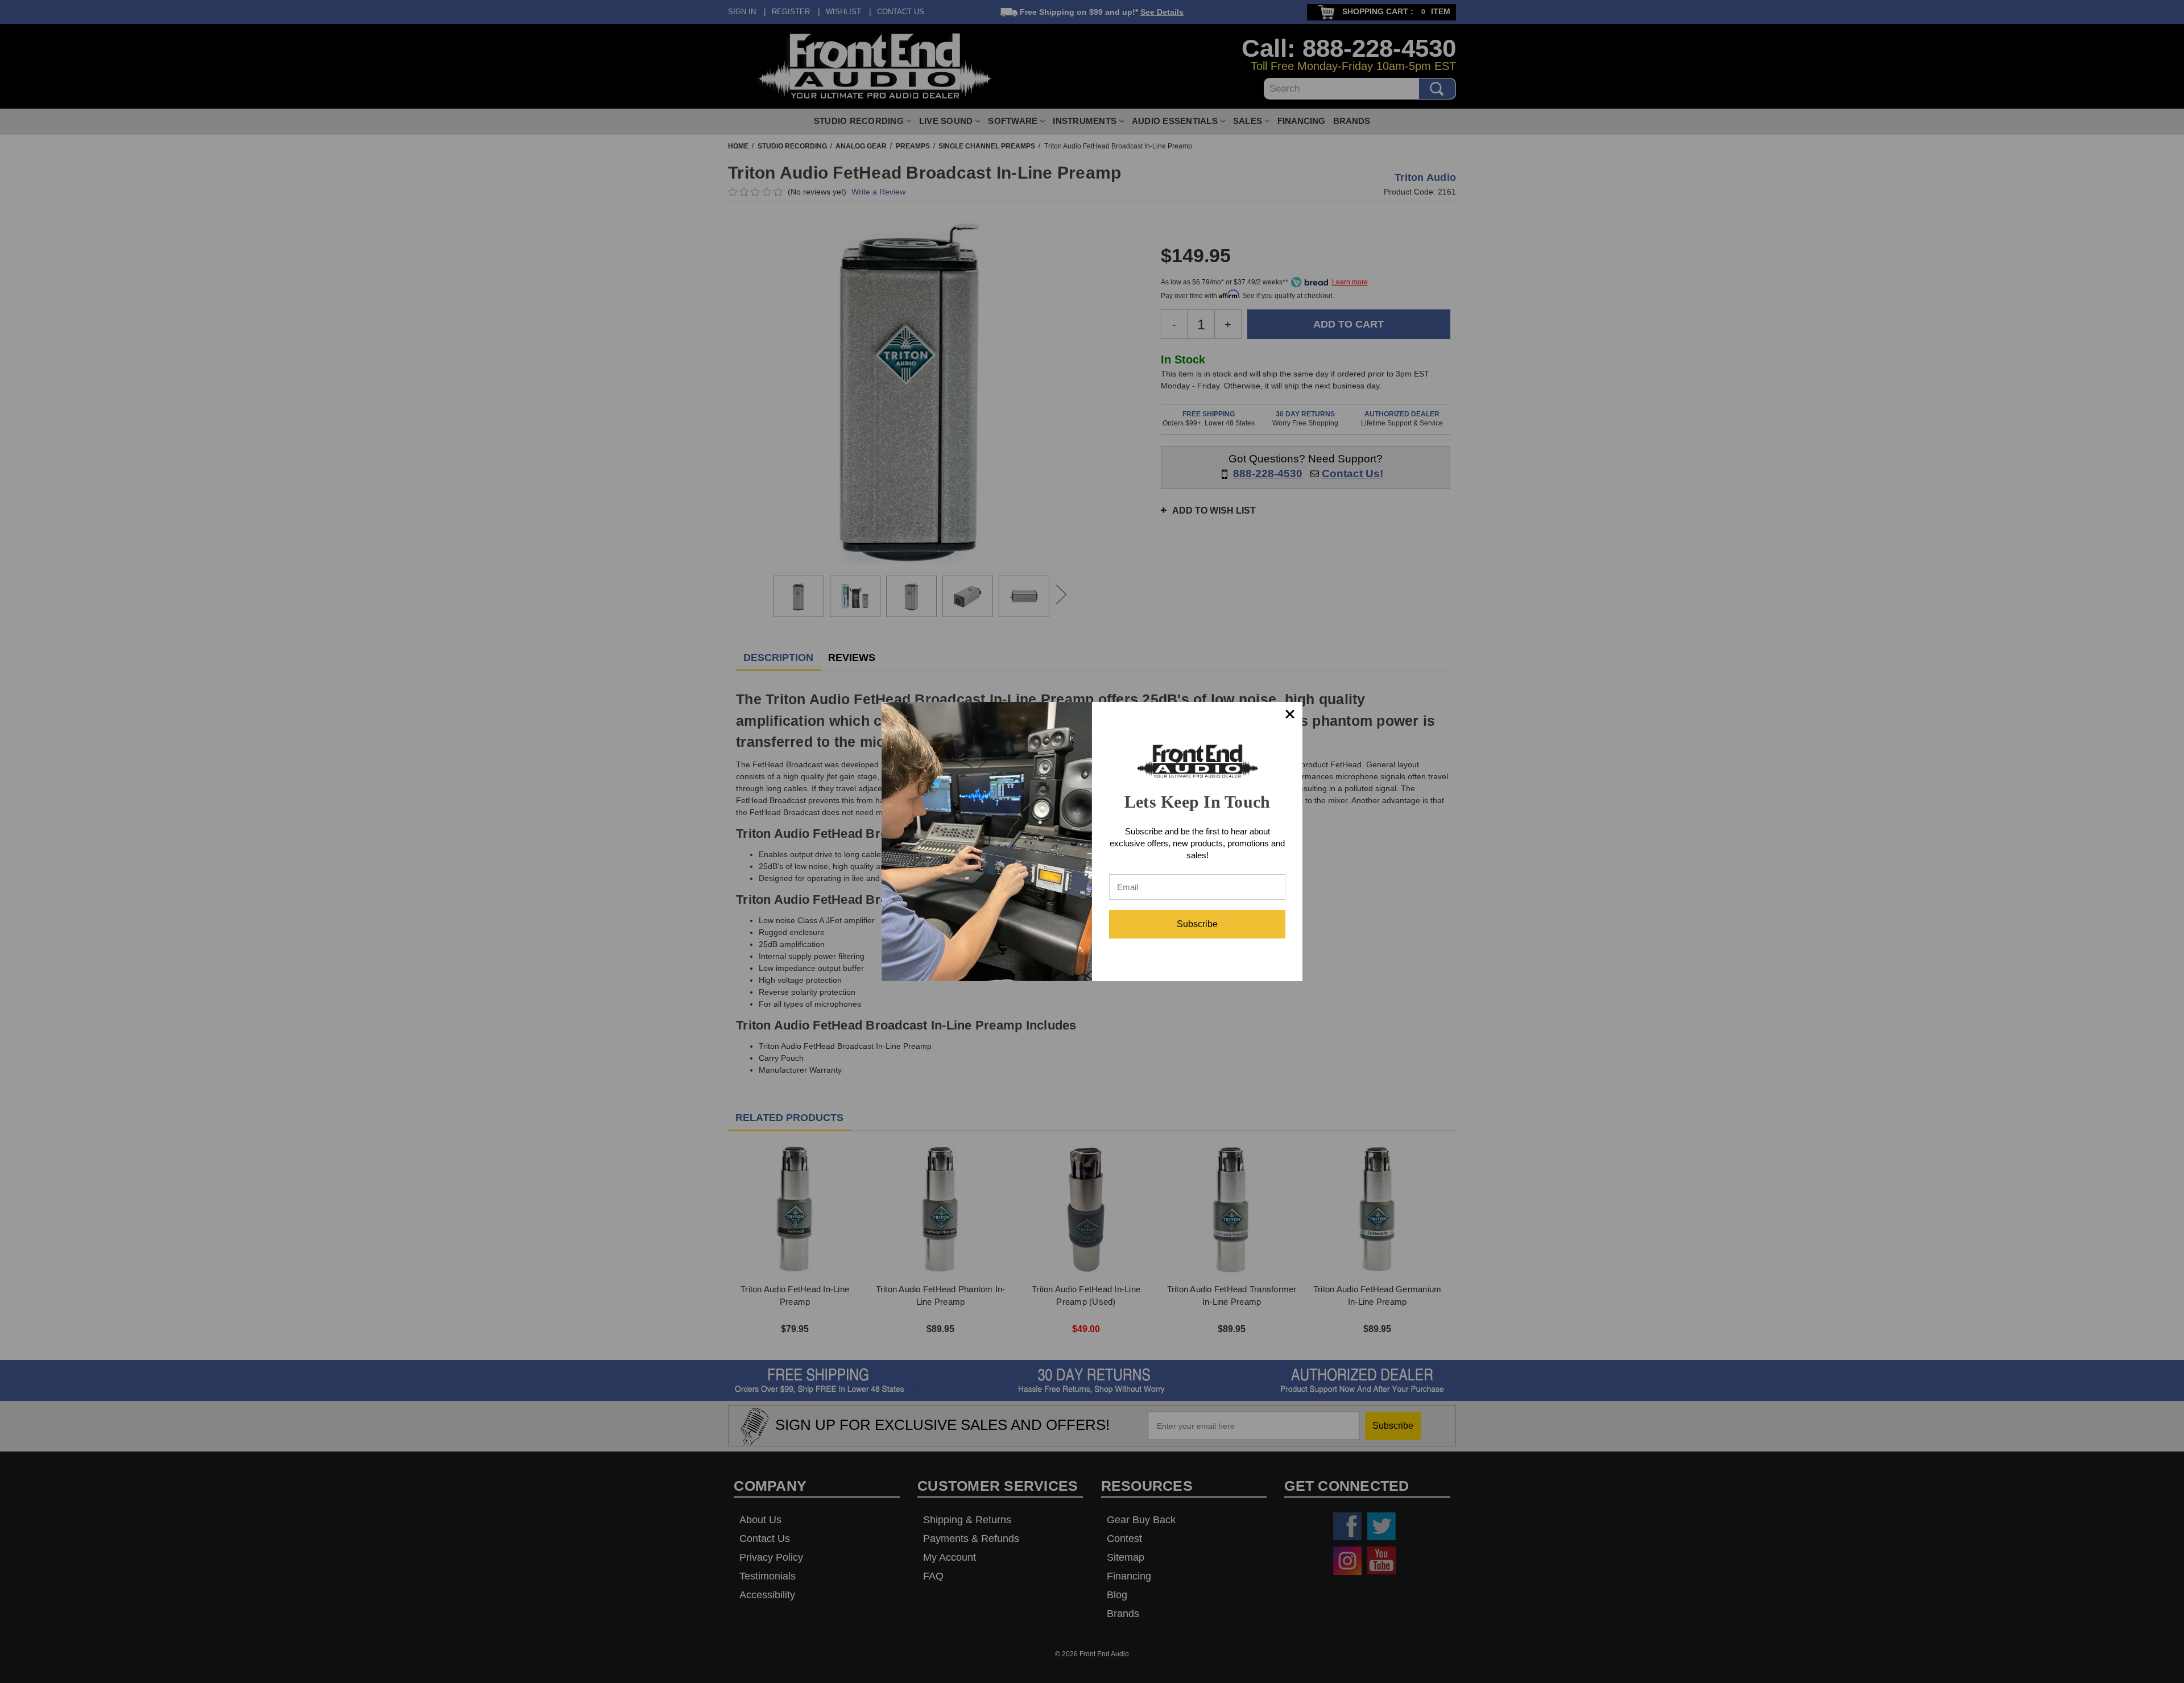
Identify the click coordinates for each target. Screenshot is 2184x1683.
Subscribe (1197, 924)
